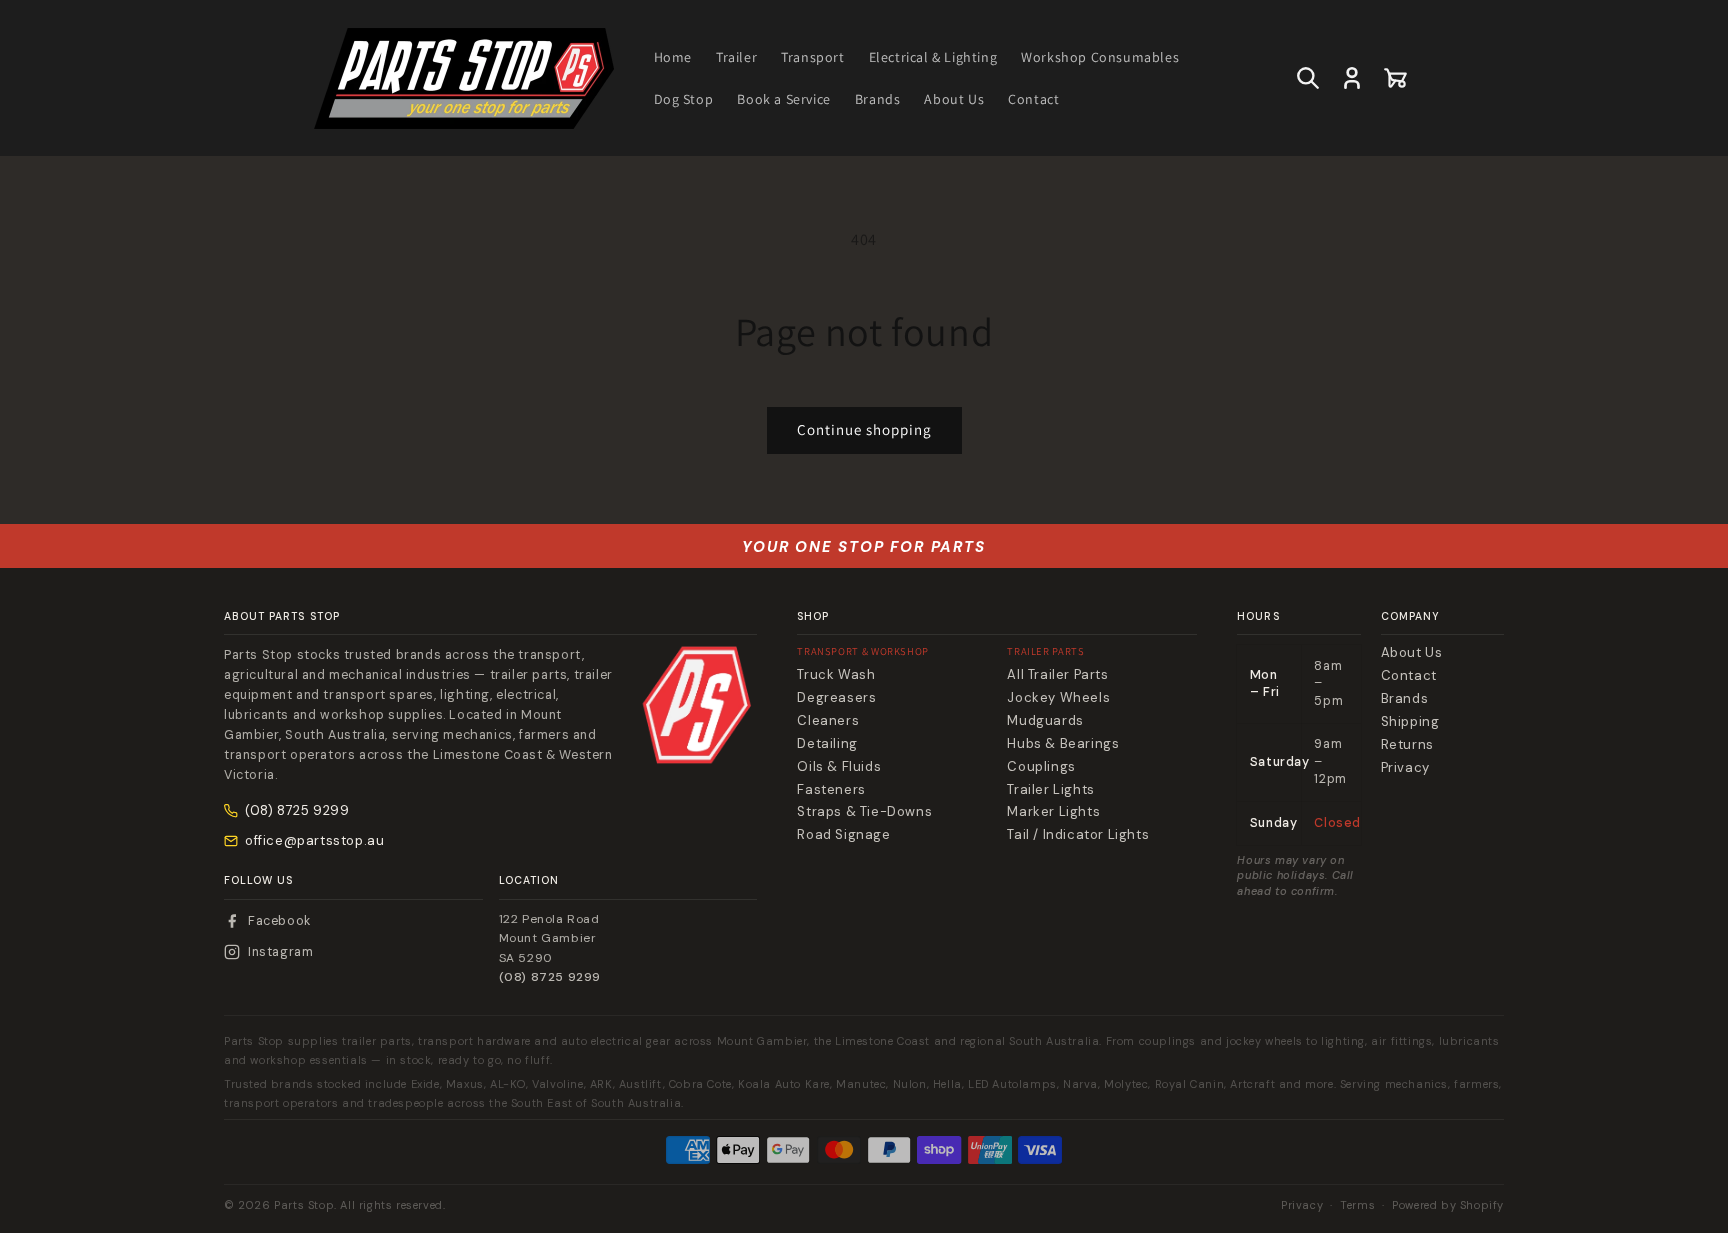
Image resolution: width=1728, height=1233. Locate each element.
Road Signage (843, 835)
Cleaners (828, 721)
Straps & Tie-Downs (864, 812)
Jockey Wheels (1058, 698)
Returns (1407, 745)
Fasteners (831, 790)
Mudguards (1045, 721)
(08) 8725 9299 (297, 810)
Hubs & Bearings (1063, 744)
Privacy (1405, 768)
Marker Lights (1053, 812)
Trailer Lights (1050, 790)
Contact (1409, 676)
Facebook (279, 921)
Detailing (827, 744)
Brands (1405, 699)
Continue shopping (864, 429)
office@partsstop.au (314, 840)
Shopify (1482, 1205)
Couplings (1041, 767)
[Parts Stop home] (697, 705)
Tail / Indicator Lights (1078, 835)
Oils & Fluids (839, 767)
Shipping (1410, 722)
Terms (1357, 1205)
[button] (1308, 78)
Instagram (280, 952)
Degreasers (836, 698)
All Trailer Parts (1057, 675)
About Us (1412, 653)
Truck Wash (836, 675)
